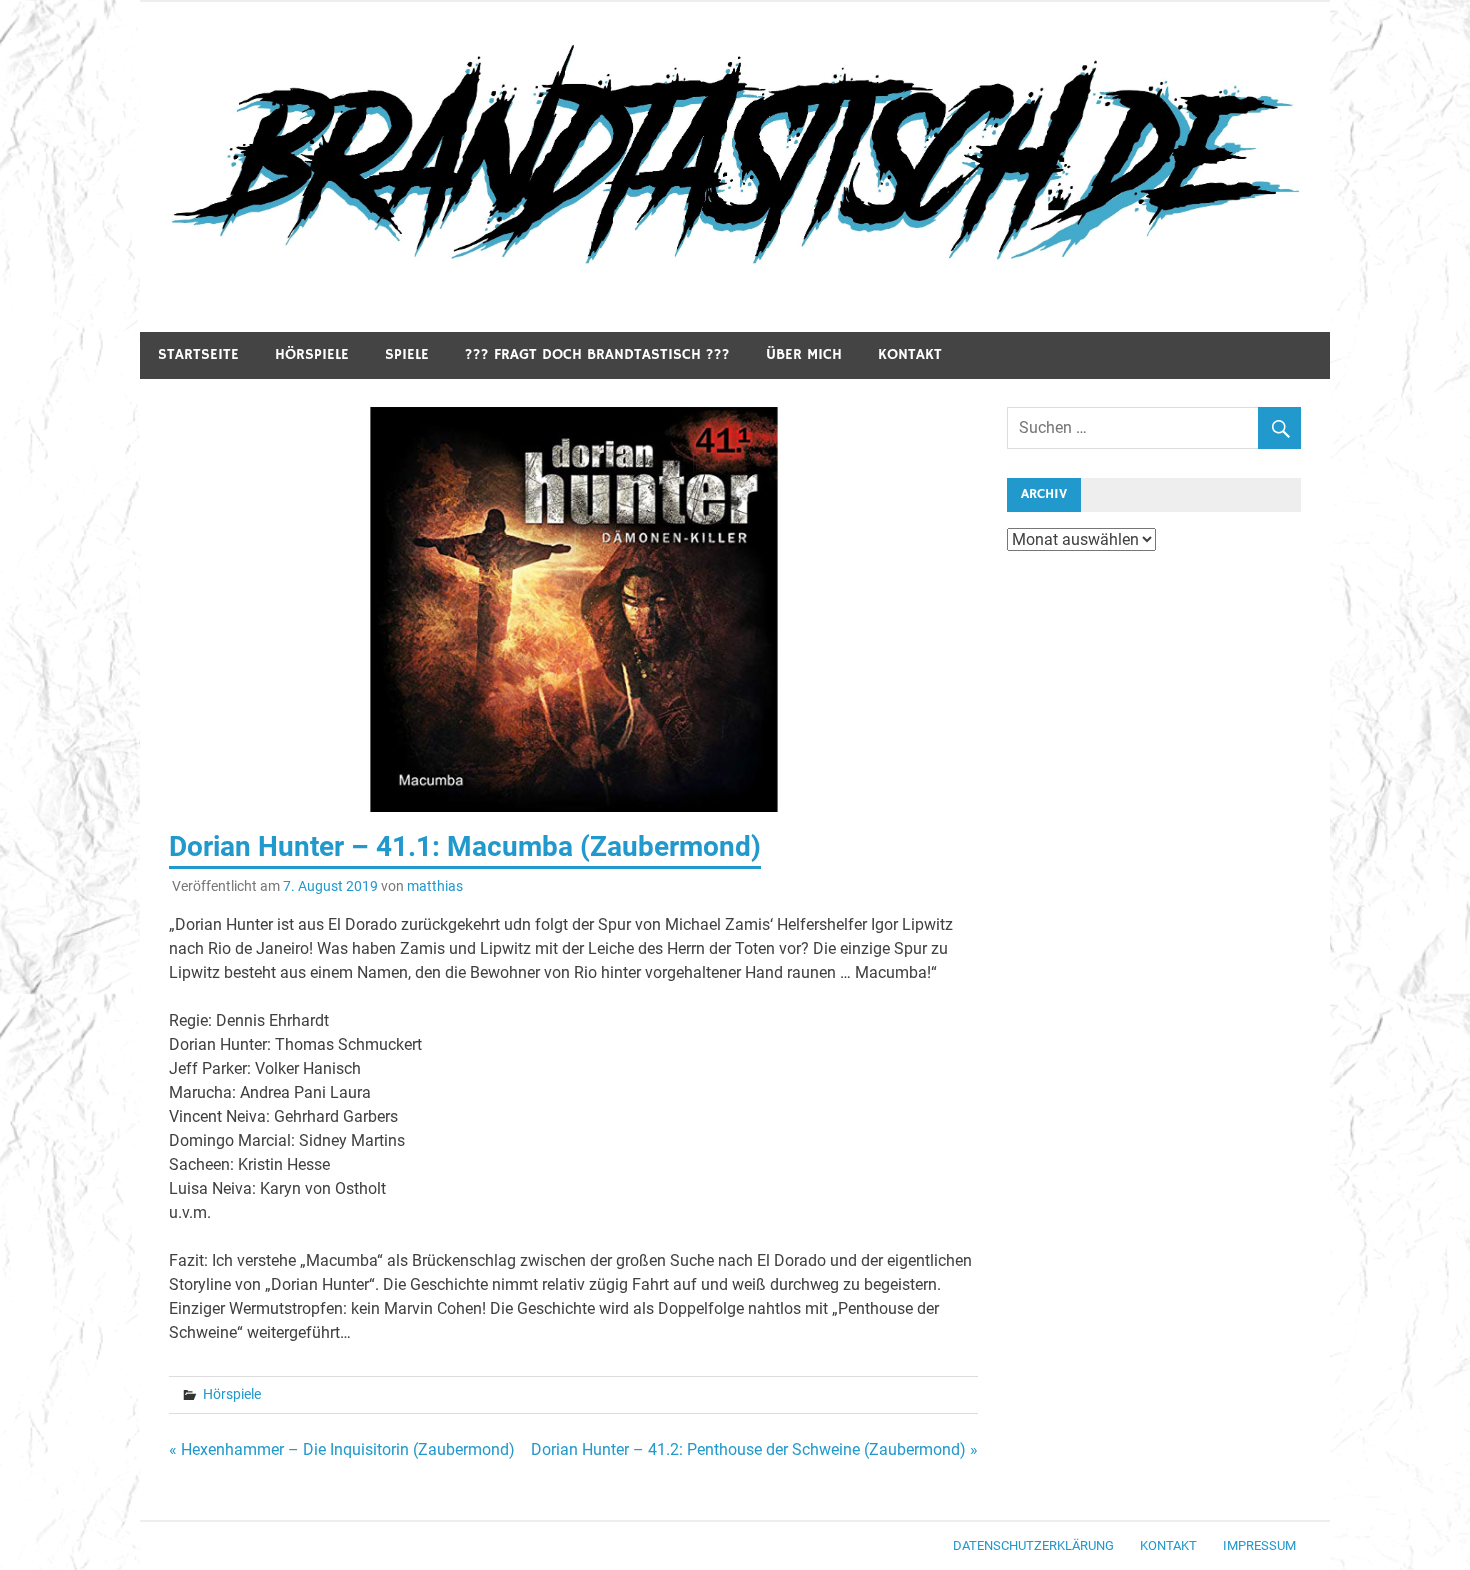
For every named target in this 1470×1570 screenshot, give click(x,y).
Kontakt (910, 354)
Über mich (804, 354)
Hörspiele (312, 354)
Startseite (198, 354)
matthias (435, 886)
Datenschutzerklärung (1033, 1545)
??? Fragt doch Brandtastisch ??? (597, 354)
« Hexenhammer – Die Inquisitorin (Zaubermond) (342, 1449)
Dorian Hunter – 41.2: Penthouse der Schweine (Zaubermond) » (754, 1449)
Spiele (407, 354)
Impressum (1259, 1545)
